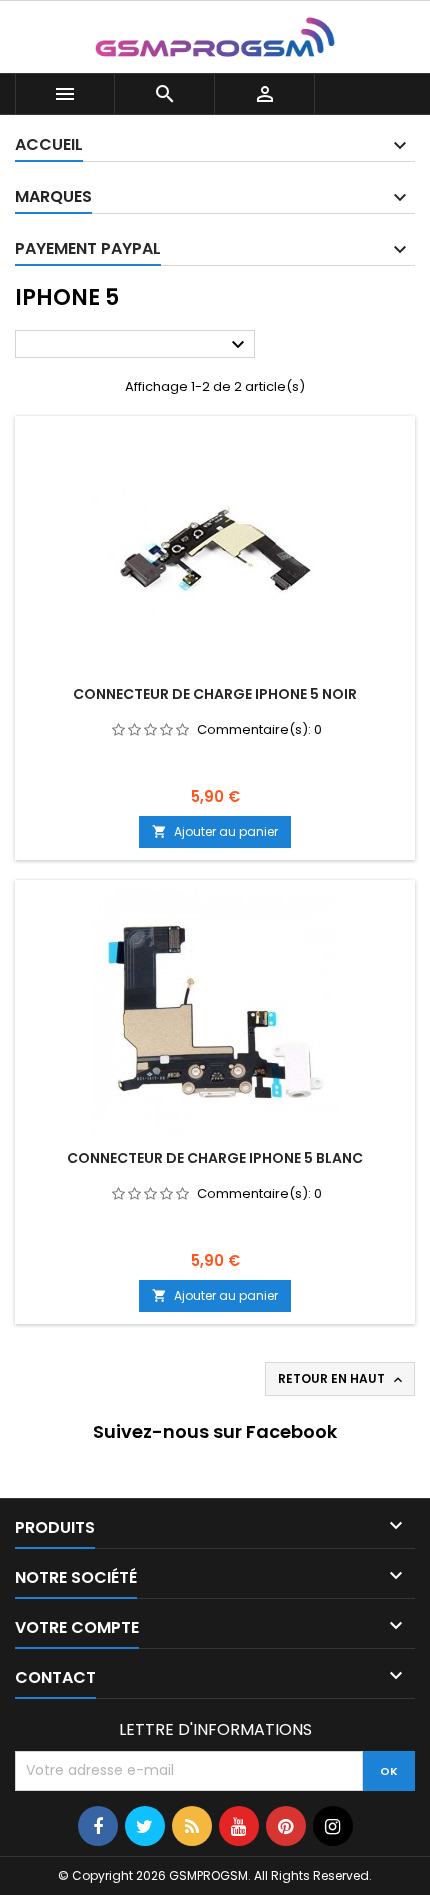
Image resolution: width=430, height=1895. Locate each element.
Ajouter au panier (215, 831)
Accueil (49, 144)
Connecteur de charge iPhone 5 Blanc (215, 1158)
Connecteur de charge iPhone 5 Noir (215, 694)
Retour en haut (342, 1379)
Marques (53, 196)
